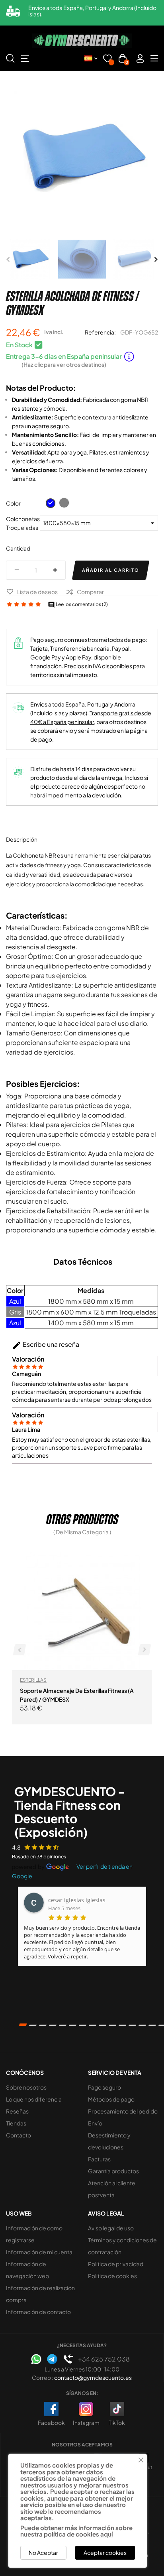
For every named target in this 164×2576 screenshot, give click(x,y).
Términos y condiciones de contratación (122, 2246)
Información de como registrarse (34, 2234)
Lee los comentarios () (78, 604)
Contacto (19, 2135)
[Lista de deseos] (107, 60)
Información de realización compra (40, 2294)
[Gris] (64, 503)
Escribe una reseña (46, 1345)
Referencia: (100, 332)
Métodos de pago (111, 2099)
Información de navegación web (27, 2270)
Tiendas (16, 2123)
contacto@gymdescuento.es (93, 2377)
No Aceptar (43, 2552)
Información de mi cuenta (39, 2252)
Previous (8, 260)
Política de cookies (112, 2276)
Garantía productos (113, 2171)
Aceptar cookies (105, 2552)
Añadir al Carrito (111, 570)
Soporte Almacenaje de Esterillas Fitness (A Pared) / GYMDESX (77, 1695)
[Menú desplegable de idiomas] (91, 58)
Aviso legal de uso (111, 2228)
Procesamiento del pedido (123, 2111)
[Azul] (51, 503)
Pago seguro (104, 2087)
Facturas (99, 2159)
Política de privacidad (116, 2264)
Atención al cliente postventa (112, 2189)
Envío (95, 2123)
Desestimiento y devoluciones (109, 2141)
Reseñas (17, 2111)
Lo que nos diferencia (34, 2099)
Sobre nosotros (26, 2087)
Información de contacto (38, 2312)
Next (156, 260)
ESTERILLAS (33, 1680)
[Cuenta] (140, 58)
